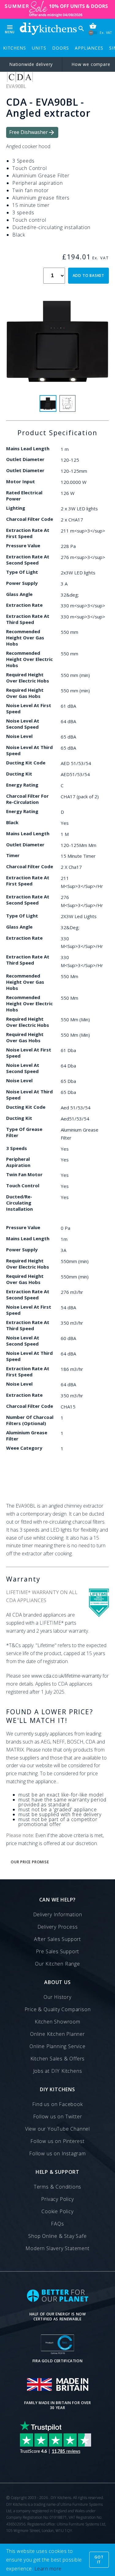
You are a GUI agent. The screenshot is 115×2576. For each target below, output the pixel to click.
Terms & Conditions (57, 2187)
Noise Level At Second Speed (23, 724)
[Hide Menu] (48, 29)
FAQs (57, 2224)
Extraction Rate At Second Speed (28, 560)
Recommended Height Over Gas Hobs (25, 638)
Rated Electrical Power (24, 496)
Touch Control (23, 1185)
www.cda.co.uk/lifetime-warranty (66, 1676)
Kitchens (14, 48)
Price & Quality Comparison (58, 2009)
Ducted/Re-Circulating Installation (19, 1203)
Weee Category (24, 1448)
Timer (13, 855)
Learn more (48, 2569)
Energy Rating (22, 785)
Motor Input (21, 481)
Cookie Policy (57, 2211)
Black (12, 822)
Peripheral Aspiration (18, 1162)
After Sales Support (57, 1939)
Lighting (16, 508)
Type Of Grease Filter (24, 1132)
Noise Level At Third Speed (29, 750)
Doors (60, 48)
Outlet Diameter (25, 459)
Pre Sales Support (58, 1951)
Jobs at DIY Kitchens (58, 2071)
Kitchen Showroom (57, 2022)
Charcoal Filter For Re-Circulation (27, 799)
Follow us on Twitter (58, 2116)
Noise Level (19, 736)
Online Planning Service (57, 2046)
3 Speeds (17, 1148)
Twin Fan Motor (24, 1174)
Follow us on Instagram (57, 2153)
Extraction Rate (24, 605)
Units (39, 48)
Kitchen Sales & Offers (58, 2059)
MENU (10, 29)
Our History (57, 1997)
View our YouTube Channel (57, 2129)
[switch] (93, 32)
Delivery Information (58, 1914)
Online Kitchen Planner (57, 2034)
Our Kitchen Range (57, 1964)
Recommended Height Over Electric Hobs (29, 659)
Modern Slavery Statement (57, 2248)
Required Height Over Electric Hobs (28, 678)
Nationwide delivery (31, 64)
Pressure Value (23, 545)
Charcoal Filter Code (30, 519)
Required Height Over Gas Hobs (25, 693)
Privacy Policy (57, 2199)
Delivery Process (58, 1927)
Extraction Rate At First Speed (28, 533)
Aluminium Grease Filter (27, 1436)
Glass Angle (19, 594)
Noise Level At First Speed (29, 708)
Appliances (89, 48)
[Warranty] (99, 1615)
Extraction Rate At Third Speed (28, 619)
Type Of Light (22, 572)
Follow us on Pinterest (57, 2141)
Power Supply (22, 583)
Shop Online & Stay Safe (57, 2236)
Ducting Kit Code (26, 763)
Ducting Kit (19, 774)
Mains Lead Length (28, 448)
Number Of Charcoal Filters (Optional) (30, 1420)
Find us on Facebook (57, 2104)
